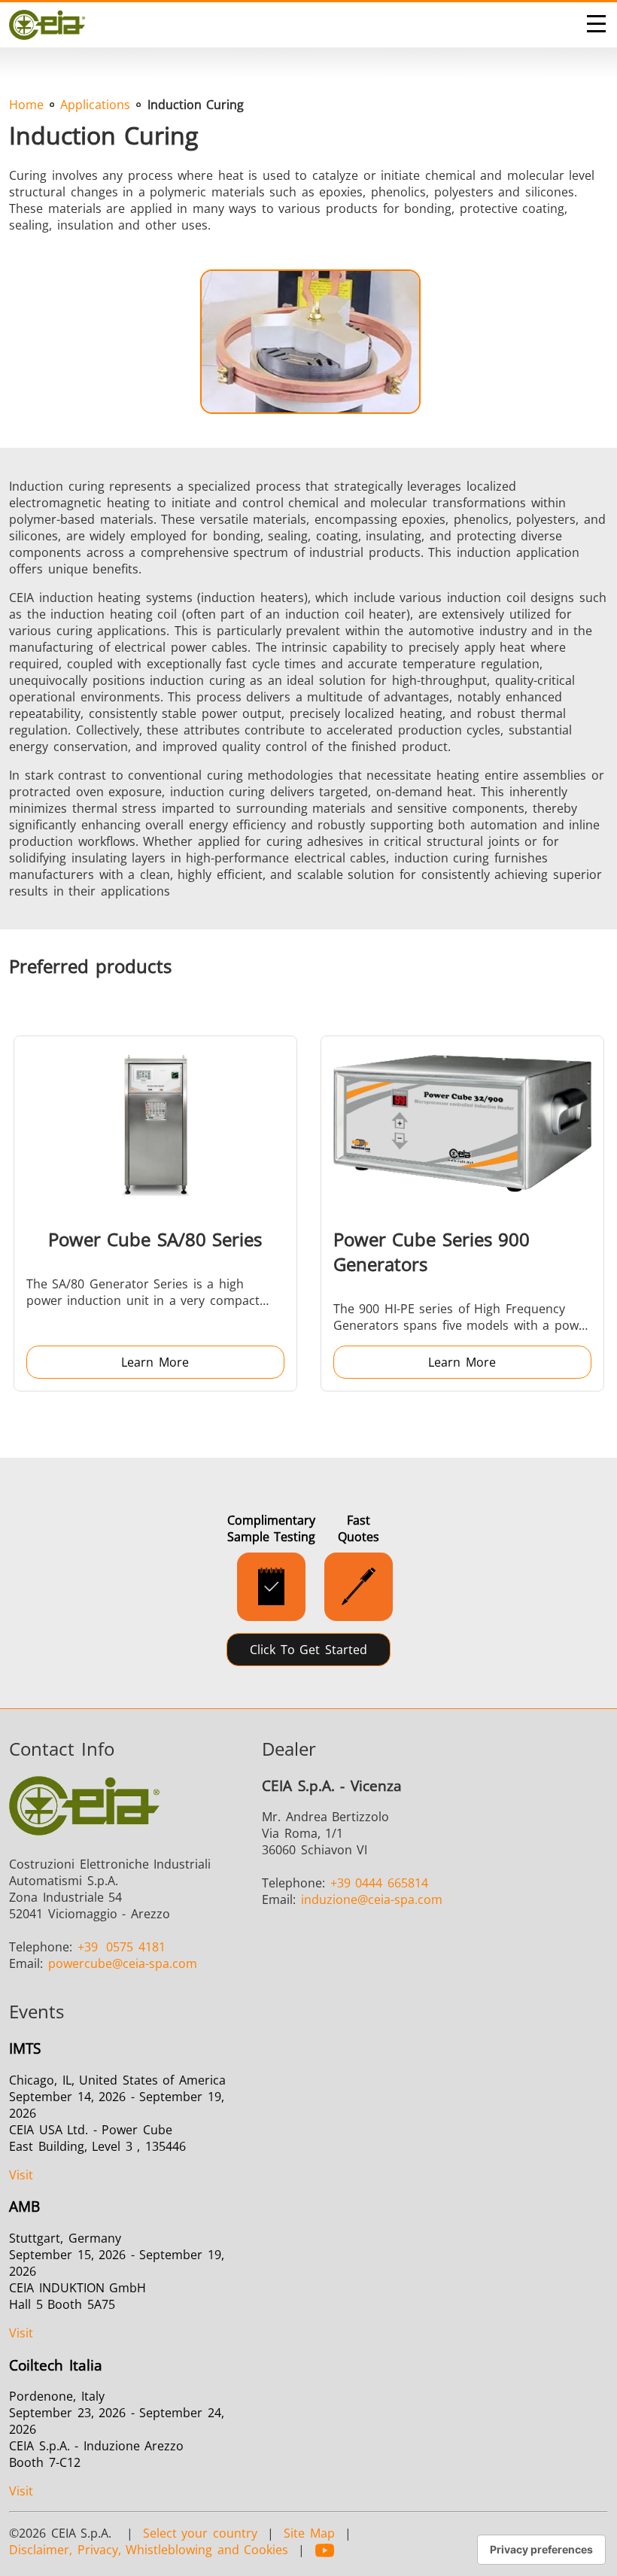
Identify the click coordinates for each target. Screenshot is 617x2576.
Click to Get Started (308, 1650)
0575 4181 (122, 1947)
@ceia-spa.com (123, 1963)
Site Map (309, 2533)
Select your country (200, 2533)
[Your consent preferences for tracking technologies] (541, 2550)
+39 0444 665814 (379, 1883)
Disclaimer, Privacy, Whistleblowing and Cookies (149, 2550)
